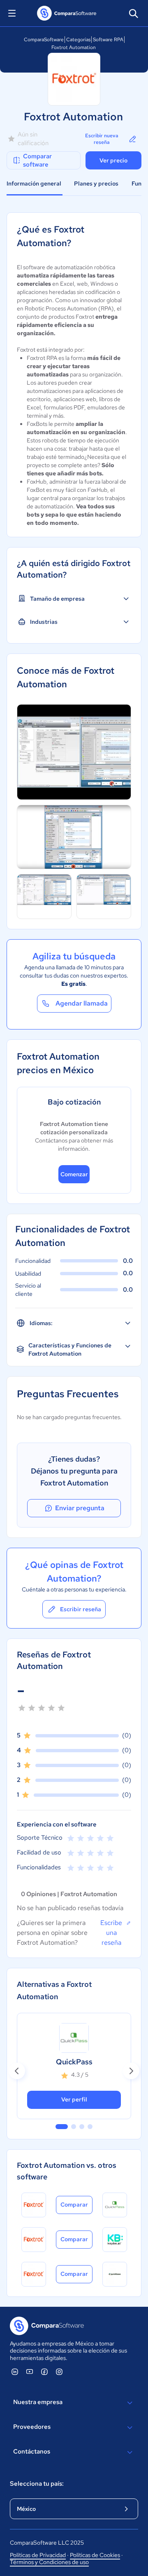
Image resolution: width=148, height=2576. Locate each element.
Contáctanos (32, 2451)
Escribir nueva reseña (102, 139)
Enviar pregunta (80, 1508)
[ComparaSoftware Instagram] (59, 2372)
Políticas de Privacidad (38, 2555)
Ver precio (113, 160)
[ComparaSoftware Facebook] (44, 2372)
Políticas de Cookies (95, 2555)
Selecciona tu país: (37, 2484)
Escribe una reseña (111, 1933)
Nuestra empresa (38, 2402)
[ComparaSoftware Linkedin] (15, 2372)
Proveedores (32, 2427)
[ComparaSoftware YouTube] (30, 2372)
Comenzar (74, 1174)
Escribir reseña (81, 1609)
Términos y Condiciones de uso (49, 2562)
